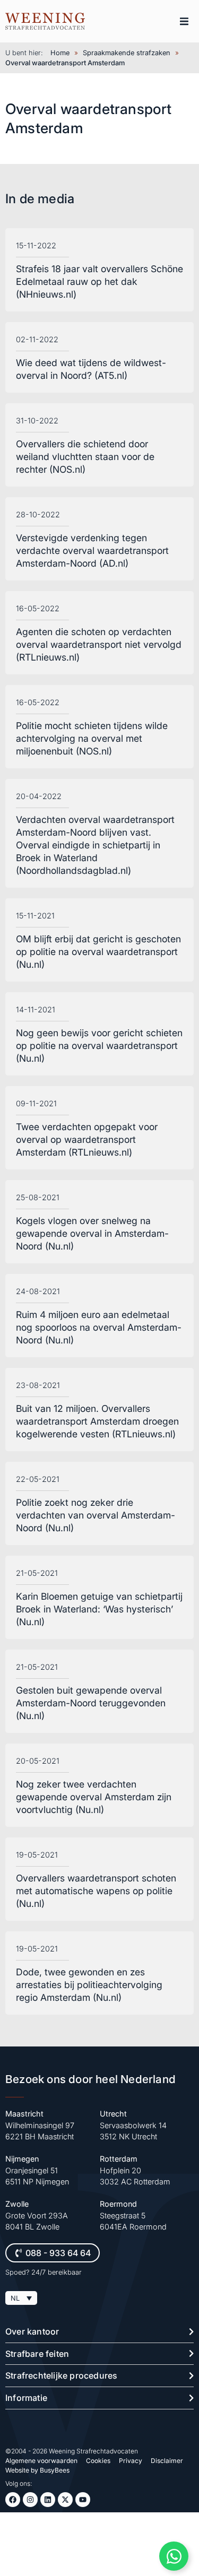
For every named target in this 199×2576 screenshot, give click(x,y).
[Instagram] (30, 2500)
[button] (184, 21)
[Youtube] (83, 2500)
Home (60, 53)
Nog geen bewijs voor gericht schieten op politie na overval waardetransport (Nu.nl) (99, 1046)
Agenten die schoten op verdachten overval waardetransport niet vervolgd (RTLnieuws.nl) (99, 644)
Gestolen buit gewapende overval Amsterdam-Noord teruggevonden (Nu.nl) (91, 1703)
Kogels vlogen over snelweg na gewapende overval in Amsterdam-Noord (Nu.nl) (92, 1233)
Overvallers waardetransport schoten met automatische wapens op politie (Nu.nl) (96, 1891)
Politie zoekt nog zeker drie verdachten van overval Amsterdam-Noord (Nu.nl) (96, 1515)
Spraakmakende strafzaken (127, 53)
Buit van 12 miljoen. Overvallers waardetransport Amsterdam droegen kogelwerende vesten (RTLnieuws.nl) (97, 1421)
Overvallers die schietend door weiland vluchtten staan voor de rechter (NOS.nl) (85, 457)
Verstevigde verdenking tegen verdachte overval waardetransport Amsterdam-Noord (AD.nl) (92, 550)
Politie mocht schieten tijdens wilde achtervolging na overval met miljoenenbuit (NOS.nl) (92, 738)
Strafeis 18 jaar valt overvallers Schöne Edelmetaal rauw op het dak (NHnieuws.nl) (99, 281)
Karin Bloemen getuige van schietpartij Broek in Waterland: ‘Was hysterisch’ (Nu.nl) (99, 1609)
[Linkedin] (48, 2500)
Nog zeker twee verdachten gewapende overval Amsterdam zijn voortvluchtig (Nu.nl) (94, 1797)
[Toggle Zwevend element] (174, 2556)
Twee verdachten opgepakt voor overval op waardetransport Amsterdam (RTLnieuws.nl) (87, 1139)
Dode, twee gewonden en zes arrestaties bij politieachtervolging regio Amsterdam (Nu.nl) (89, 1985)
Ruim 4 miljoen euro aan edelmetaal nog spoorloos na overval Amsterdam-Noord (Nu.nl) (99, 1327)
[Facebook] (13, 2500)
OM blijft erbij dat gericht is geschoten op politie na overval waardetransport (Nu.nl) (98, 952)
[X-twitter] (65, 2500)
